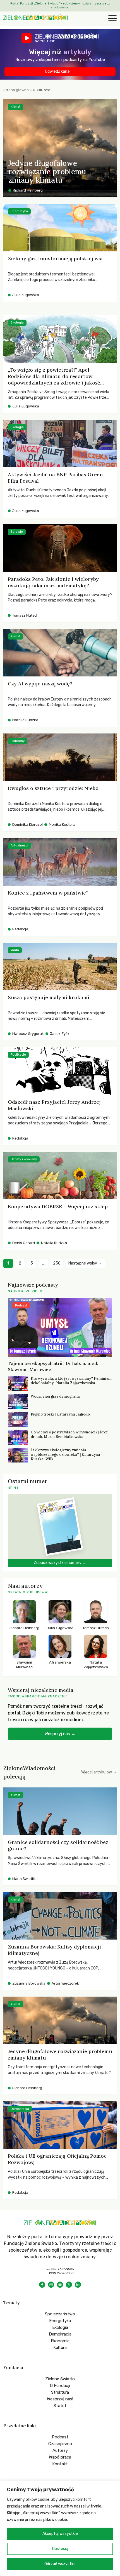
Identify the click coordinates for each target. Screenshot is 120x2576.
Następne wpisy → (85, 1263)
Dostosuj (60, 2549)
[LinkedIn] (78, 2285)
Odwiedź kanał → (60, 71)
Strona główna (16, 90)
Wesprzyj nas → (60, 1734)
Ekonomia (60, 2341)
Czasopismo (60, 2444)
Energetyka (60, 2321)
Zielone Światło (60, 2379)
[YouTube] (60, 2285)
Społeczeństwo (60, 2314)
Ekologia (60, 2327)
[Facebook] (42, 2285)
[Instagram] (51, 2285)
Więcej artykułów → (99, 1772)
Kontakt (60, 2464)
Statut (60, 2406)
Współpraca (60, 2457)
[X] (69, 2285)
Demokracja (60, 2334)
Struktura (60, 2392)
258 (57, 1263)
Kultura (60, 2348)
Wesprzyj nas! (60, 2399)
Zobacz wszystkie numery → (60, 1563)
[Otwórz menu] (112, 19)
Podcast (60, 2437)
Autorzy (60, 2450)
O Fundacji (60, 2386)
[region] (60, 2528)
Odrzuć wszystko (60, 2564)
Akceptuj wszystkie (60, 2534)
